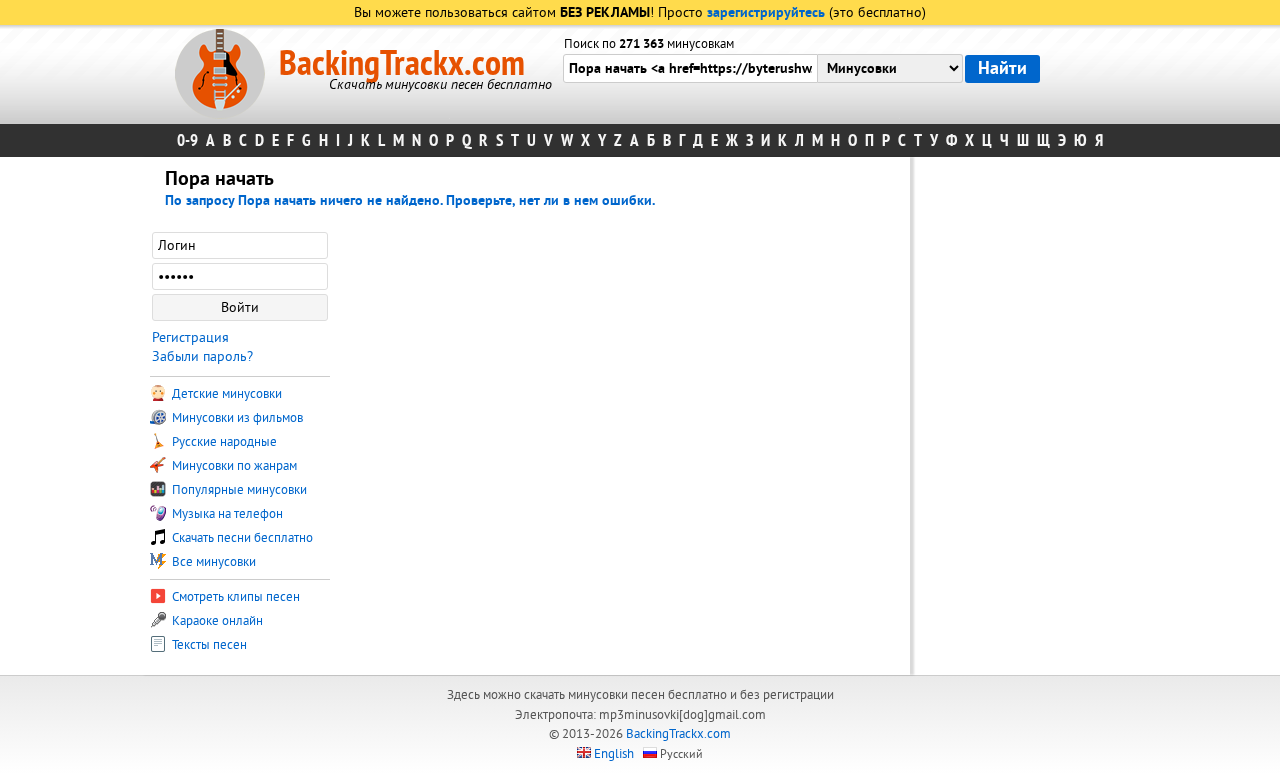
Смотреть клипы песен (234, 597)
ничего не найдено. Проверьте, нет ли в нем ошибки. (487, 201)
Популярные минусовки (238, 490)
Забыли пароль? (202, 356)
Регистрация (190, 337)
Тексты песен (208, 645)
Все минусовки (212, 562)
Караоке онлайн (216, 621)
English (614, 754)
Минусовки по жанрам (233, 466)
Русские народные (223, 442)
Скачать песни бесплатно (241, 538)
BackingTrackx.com (402, 64)
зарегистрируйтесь (766, 13)
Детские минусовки (225, 394)
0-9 (187, 140)
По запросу (242, 201)
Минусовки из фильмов (236, 418)
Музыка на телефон (226, 514)
